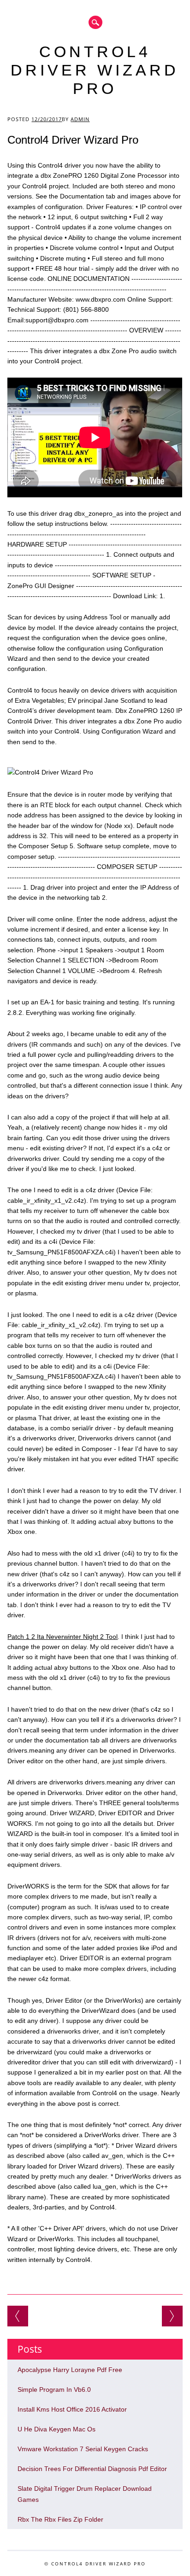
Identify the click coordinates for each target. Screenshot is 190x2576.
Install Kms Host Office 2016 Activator (72, 2409)
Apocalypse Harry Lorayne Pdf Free (70, 2370)
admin (80, 119)
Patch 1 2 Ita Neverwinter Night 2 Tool (62, 1637)
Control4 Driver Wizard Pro (95, 70)
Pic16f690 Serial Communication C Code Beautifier (172, 2316)
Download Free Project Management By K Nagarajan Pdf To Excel (18, 2316)
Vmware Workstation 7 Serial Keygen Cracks (83, 2449)
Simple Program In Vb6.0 (54, 2390)
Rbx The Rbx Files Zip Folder (60, 2519)
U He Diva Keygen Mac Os (56, 2429)
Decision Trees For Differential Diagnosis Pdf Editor (92, 2469)
